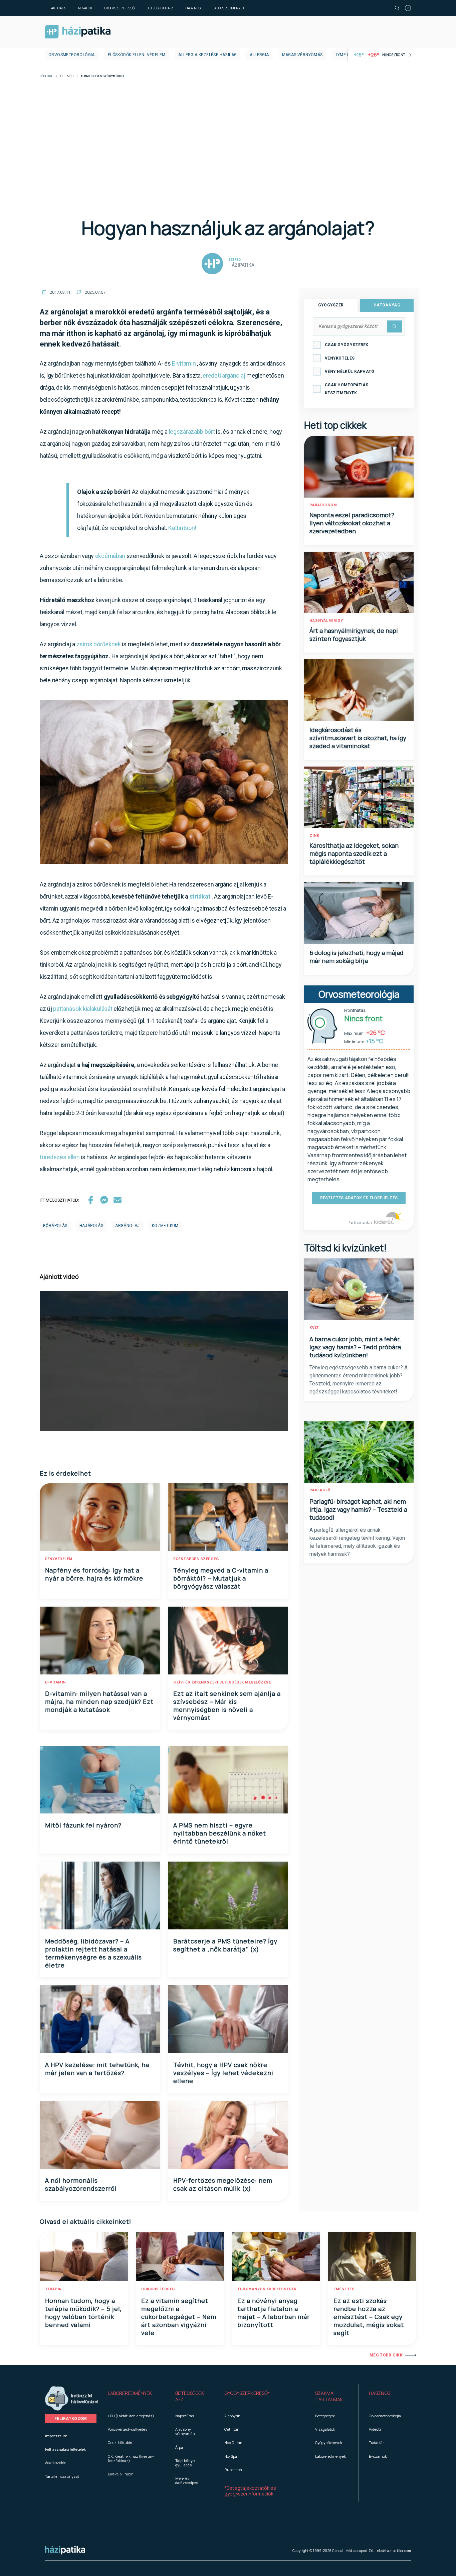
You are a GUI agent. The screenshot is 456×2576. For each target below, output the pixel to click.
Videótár (376, 2429)
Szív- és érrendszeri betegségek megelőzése (222, 1682)
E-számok (378, 2456)
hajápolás (91, 1226)
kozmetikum (165, 1226)
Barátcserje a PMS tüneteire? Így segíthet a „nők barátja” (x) (225, 1945)
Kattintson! (182, 528)
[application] (164, 1361)
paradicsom (323, 505)
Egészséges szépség (196, 1559)
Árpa (179, 2447)
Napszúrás (185, 2416)
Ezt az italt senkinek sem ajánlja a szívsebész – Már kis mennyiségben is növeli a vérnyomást (227, 1706)
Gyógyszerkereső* (247, 2393)
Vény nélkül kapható (350, 372)
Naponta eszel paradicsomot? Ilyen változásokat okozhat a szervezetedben (352, 523)
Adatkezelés (56, 2463)
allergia (259, 55)
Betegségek (325, 2416)
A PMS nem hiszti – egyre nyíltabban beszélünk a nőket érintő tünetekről (220, 1833)
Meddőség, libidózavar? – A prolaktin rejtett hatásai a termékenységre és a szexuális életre (93, 1953)
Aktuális (59, 8)
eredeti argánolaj (224, 375)
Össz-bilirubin (120, 2443)
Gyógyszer (331, 305)
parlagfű (320, 1490)
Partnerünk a (360, 1223)
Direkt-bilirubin (121, 2474)
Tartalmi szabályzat (62, 2476)
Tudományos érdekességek (267, 2289)
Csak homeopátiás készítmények (347, 389)
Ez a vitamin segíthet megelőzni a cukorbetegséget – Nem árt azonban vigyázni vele (179, 2317)
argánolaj (128, 1226)
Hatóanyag (387, 305)
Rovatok (85, 8)
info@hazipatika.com (393, 2551)
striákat (200, 896)
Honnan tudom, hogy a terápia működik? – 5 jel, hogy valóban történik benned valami (83, 2313)
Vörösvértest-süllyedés (128, 2429)
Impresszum (56, 2436)
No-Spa (231, 2456)
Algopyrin (232, 2416)
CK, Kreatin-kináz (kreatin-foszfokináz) (131, 2458)
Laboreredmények (229, 8)
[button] (131, 2397)
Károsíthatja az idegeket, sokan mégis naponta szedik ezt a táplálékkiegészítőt (354, 853)
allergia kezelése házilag (207, 55)
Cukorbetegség (158, 2289)
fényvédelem (59, 1559)
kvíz (314, 1328)
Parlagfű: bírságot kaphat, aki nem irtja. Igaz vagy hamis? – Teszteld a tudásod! (358, 1509)
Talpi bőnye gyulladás (185, 2463)
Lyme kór (346, 55)
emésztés (344, 2289)
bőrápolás (55, 1226)
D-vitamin (55, 1682)
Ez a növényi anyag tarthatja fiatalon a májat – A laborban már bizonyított (274, 2313)
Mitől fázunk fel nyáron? (83, 1825)
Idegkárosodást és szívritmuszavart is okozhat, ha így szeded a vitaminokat (358, 738)
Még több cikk (386, 2355)
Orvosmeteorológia (72, 55)
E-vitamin (184, 363)
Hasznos (193, 8)
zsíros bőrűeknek (99, 644)
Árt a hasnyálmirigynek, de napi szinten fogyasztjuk (354, 635)
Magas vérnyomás (302, 55)
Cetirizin (232, 2429)
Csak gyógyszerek (347, 345)
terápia (53, 2289)
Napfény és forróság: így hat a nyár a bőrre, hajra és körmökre (94, 1574)
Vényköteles (340, 358)
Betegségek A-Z (160, 8)
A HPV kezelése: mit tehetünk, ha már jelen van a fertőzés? (97, 2069)
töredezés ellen (60, 1157)
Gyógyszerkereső (119, 8)
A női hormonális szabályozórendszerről (81, 2184)
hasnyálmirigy (326, 621)
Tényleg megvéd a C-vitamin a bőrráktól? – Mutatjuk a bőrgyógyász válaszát (221, 1578)
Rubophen (233, 2470)
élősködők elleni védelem (137, 55)
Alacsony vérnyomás (185, 2431)
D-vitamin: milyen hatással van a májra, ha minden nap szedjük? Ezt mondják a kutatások (99, 1702)
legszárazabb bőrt (192, 432)
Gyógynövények (329, 2443)
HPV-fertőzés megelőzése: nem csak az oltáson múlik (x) (223, 2184)
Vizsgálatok (325, 2429)
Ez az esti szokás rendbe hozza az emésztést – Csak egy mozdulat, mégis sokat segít (369, 2317)
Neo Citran (233, 2443)
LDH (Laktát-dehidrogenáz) (131, 2416)
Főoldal (46, 76)
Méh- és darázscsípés (187, 2480)
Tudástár (376, 2443)
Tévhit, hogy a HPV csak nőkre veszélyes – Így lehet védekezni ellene (223, 2073)
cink (314, 836)
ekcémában (110, 556)
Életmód (67, 76)
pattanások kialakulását (83, 1009)
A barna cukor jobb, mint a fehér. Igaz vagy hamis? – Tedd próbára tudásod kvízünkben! (355, 1347)
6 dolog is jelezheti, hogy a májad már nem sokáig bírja (357, 957)
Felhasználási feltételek (65, 2449)
